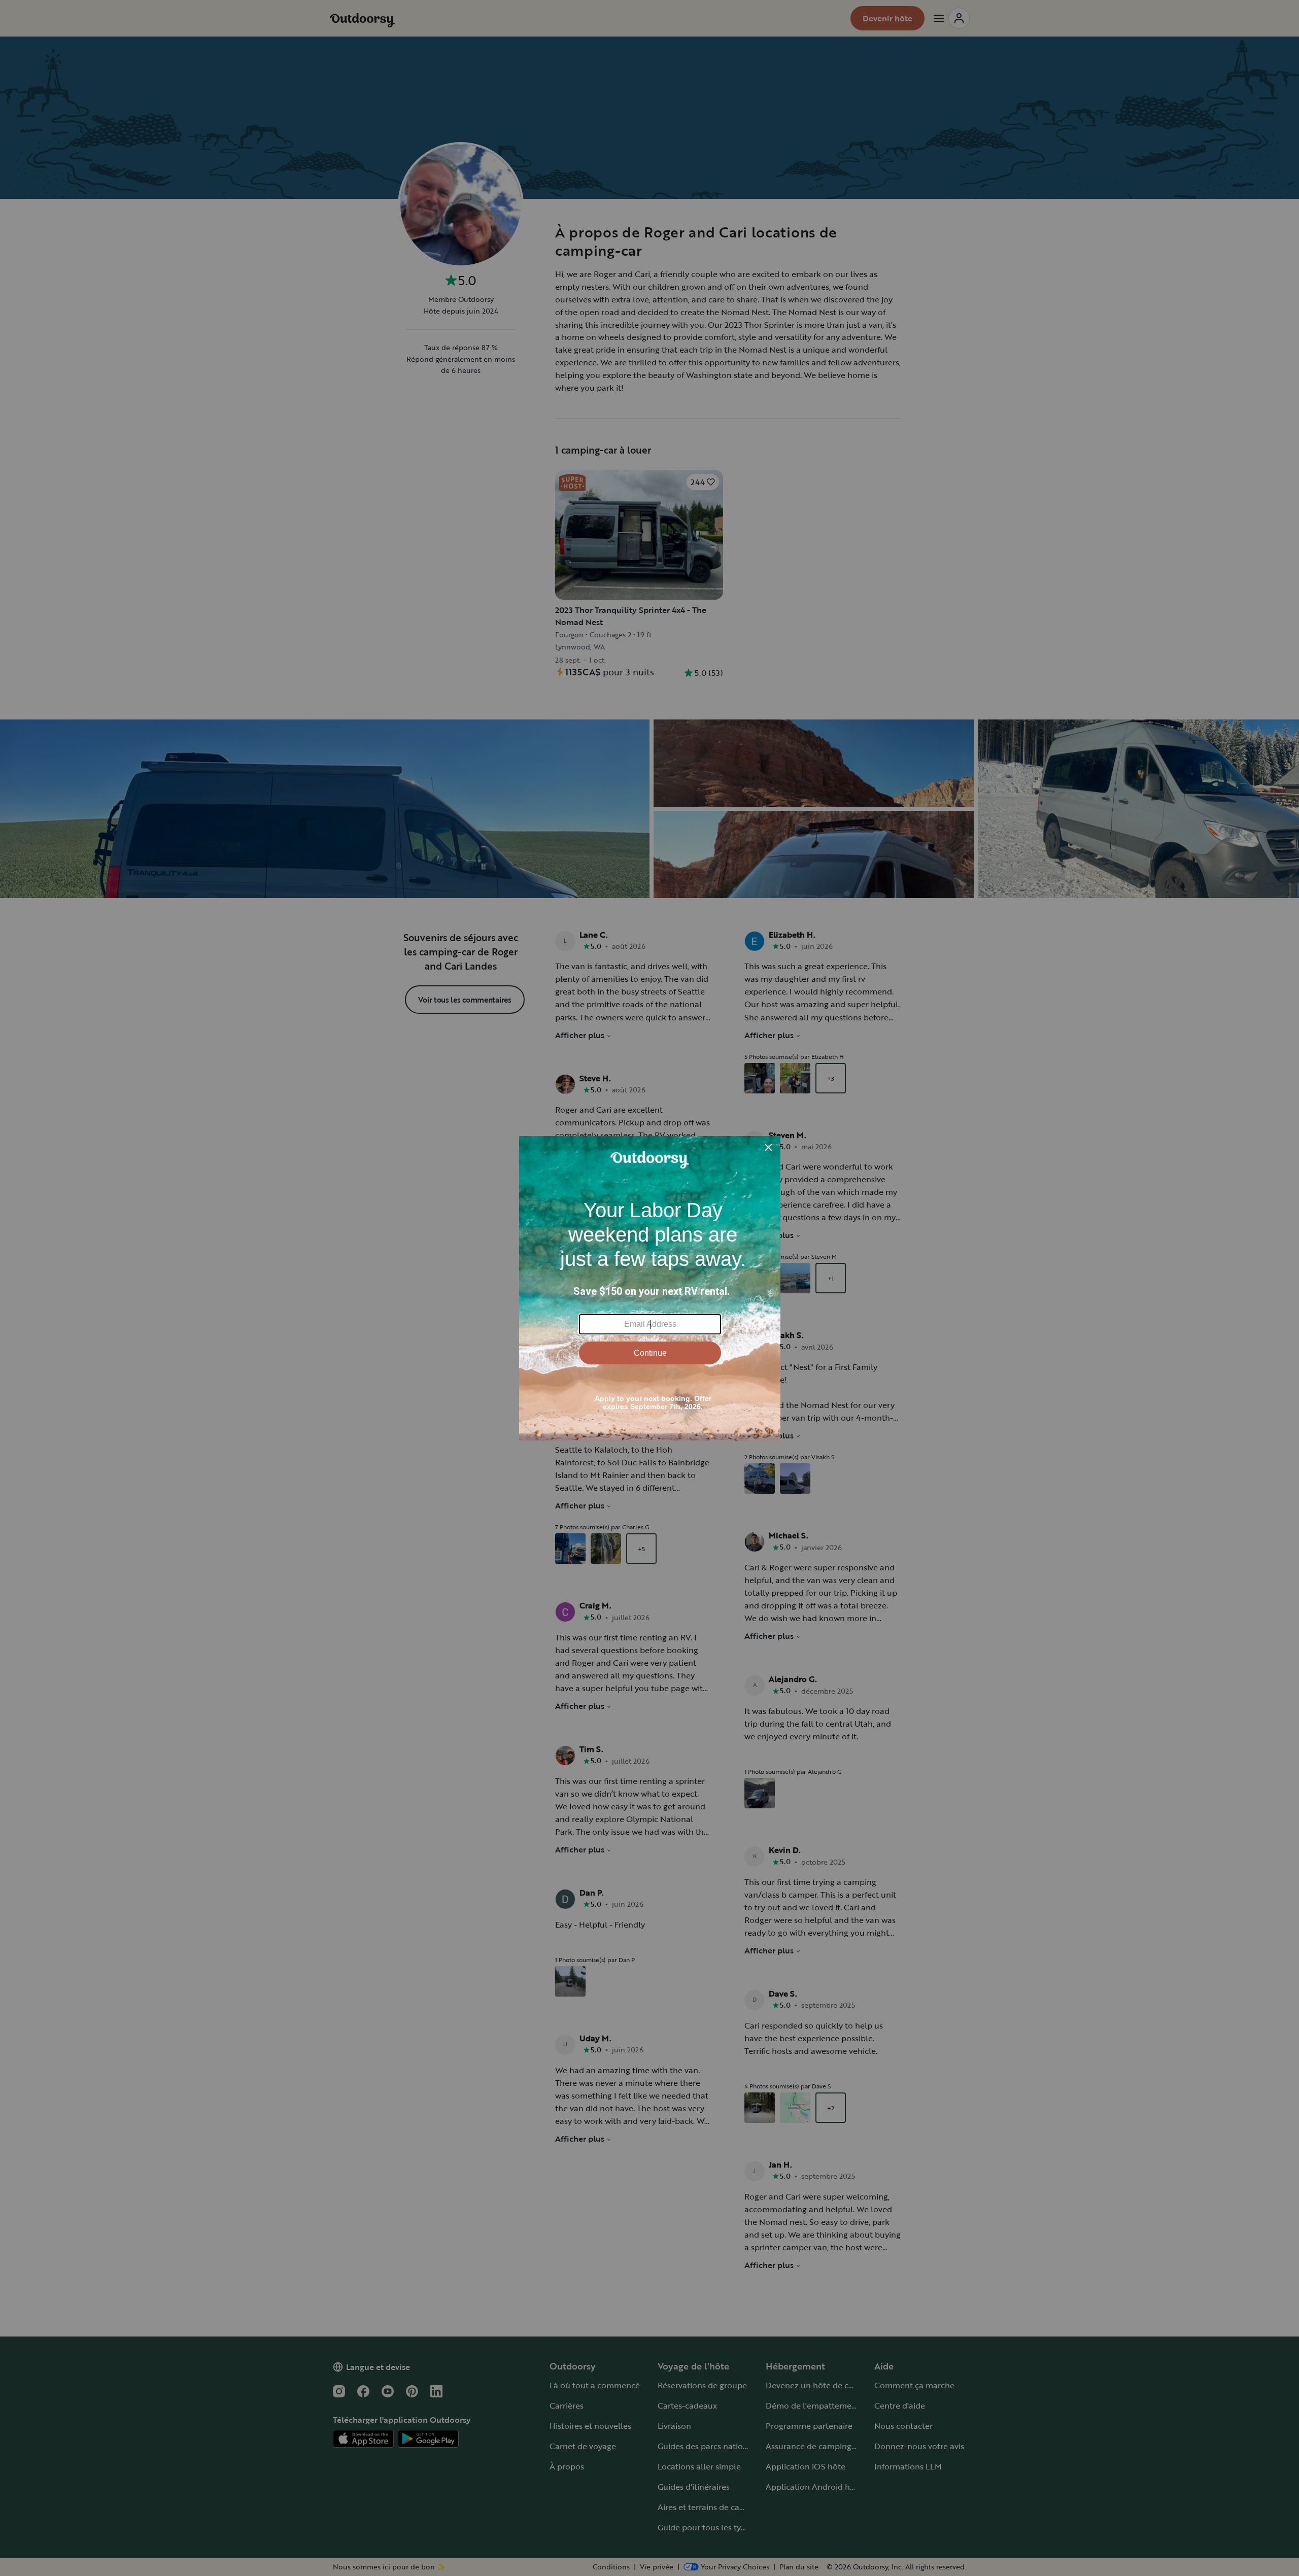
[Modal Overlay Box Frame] (650, 1288)
